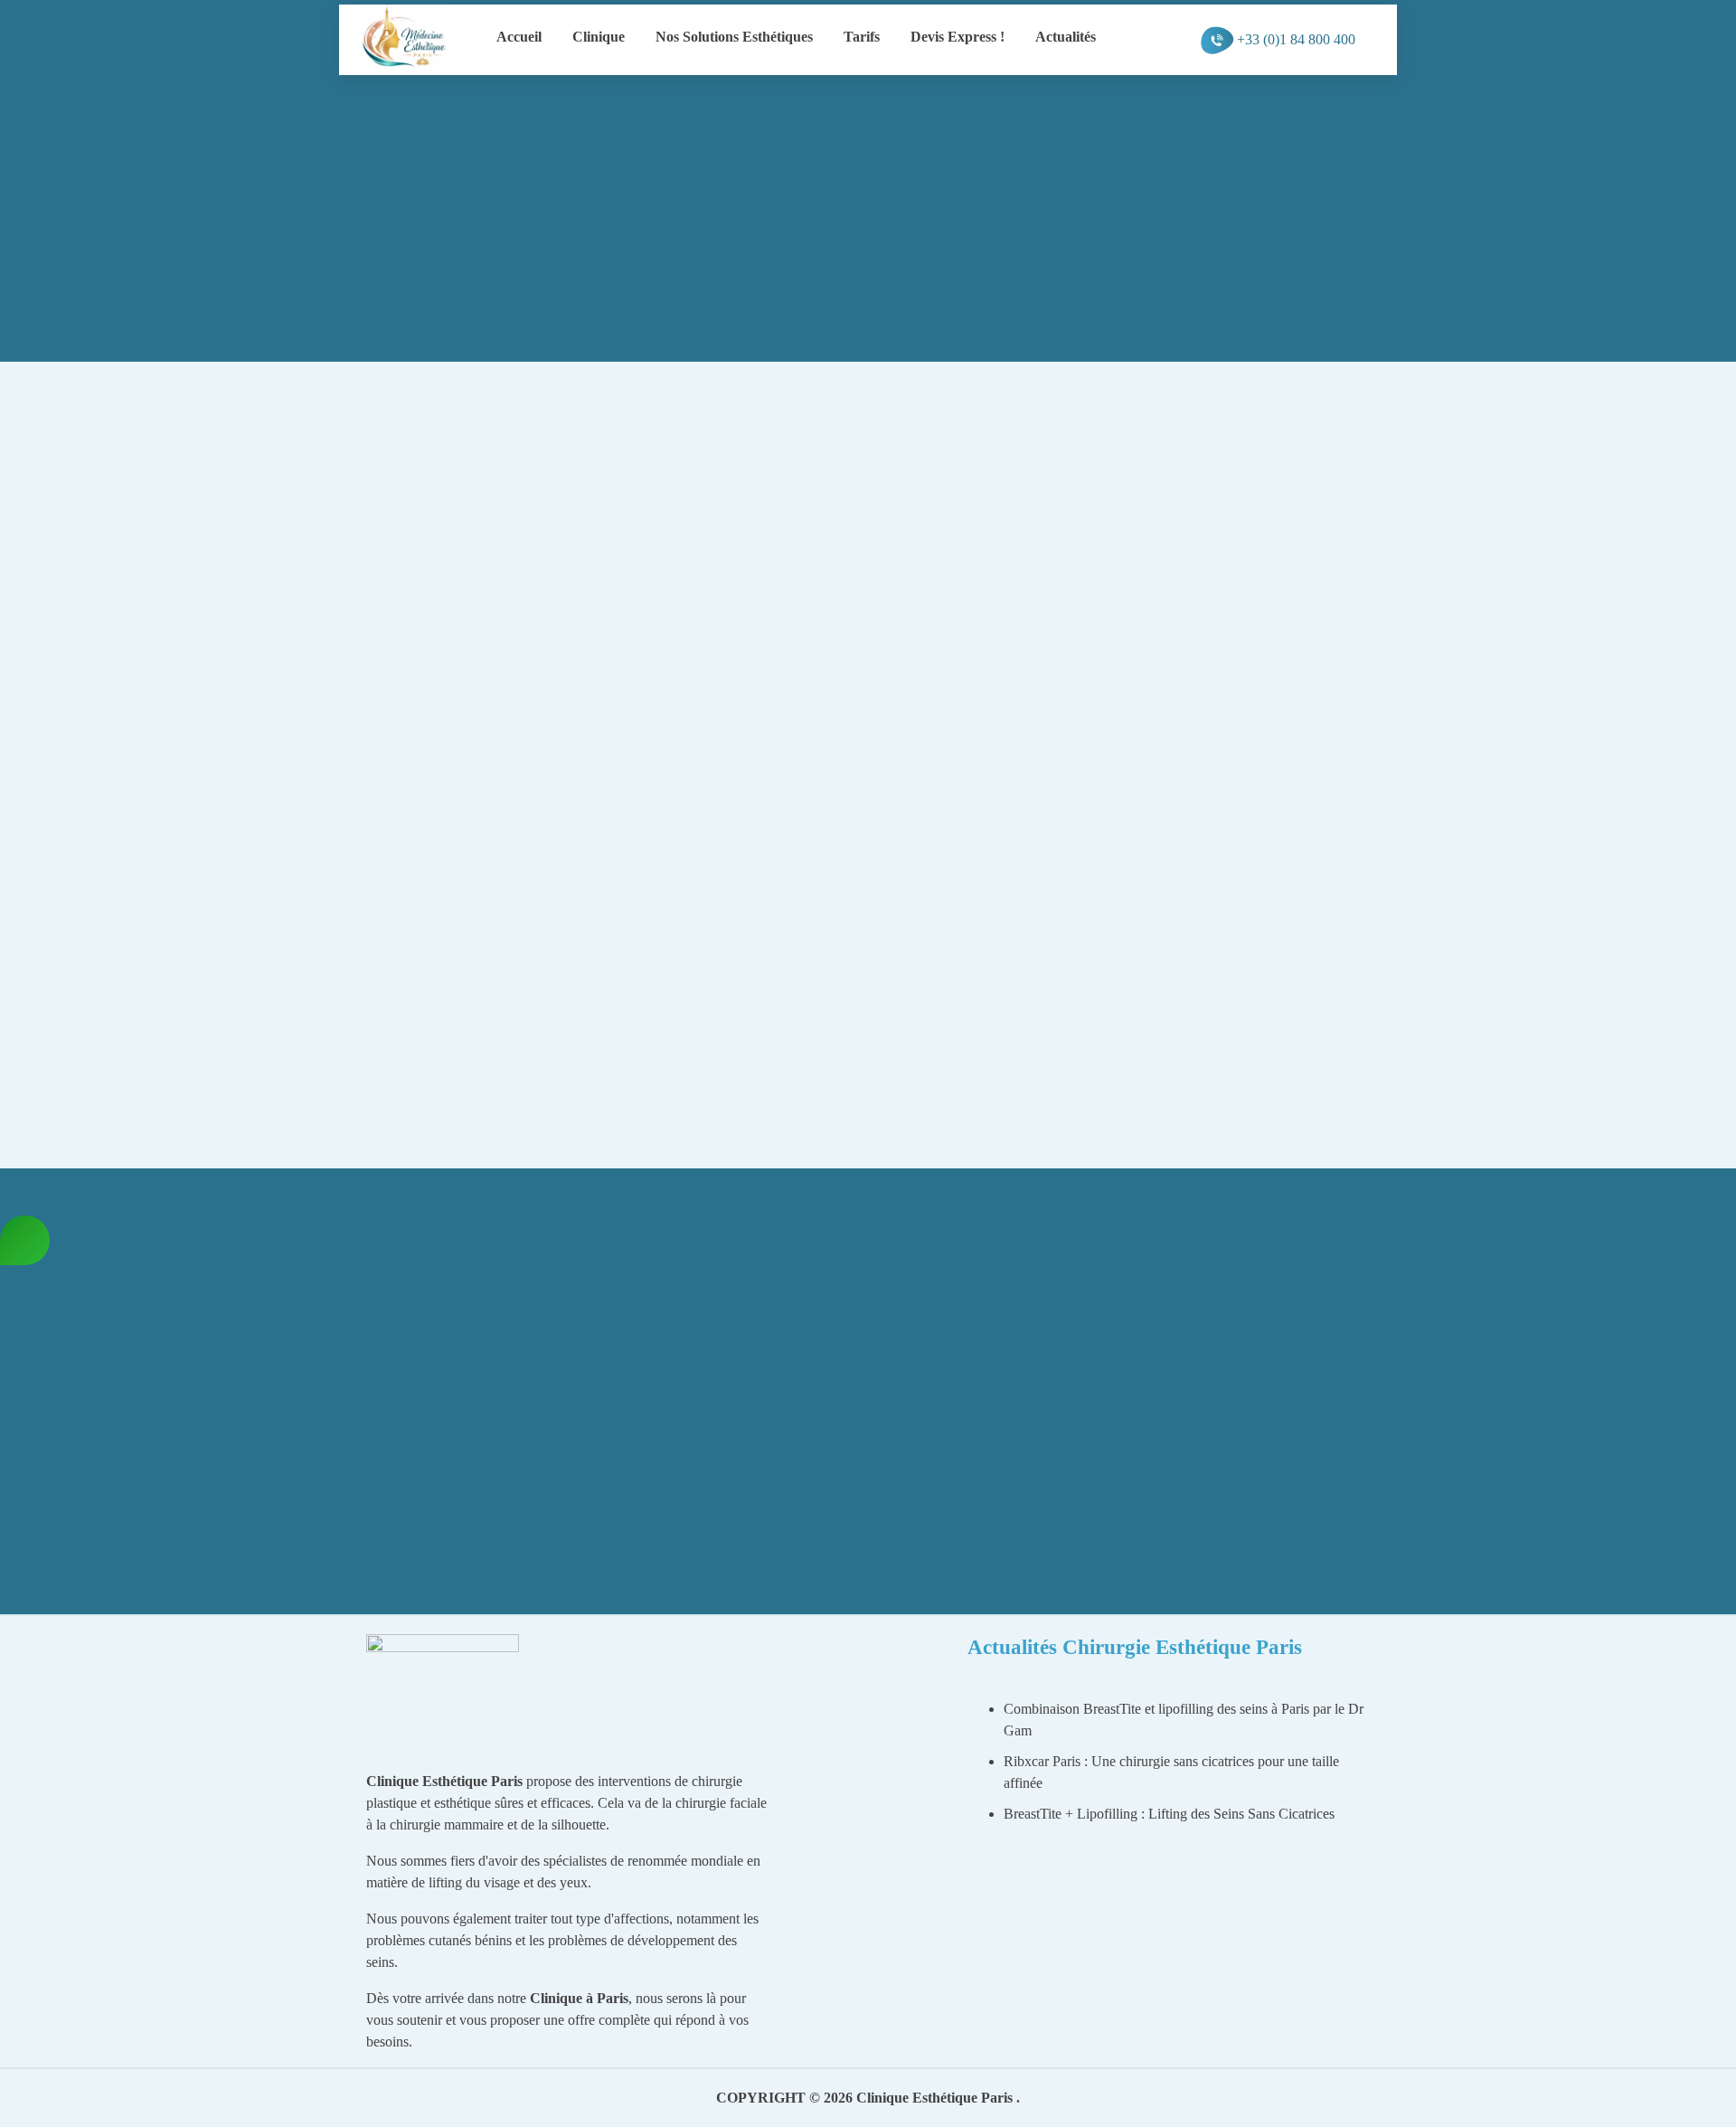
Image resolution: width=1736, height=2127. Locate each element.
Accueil (519, 37)
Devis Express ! (958, 37)
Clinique (599, 37)
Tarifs (862, 37)
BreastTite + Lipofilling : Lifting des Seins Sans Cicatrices (1169, 1814)
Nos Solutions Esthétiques (734, 37)
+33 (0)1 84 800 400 (1296, 39)
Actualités (1066, 37)
